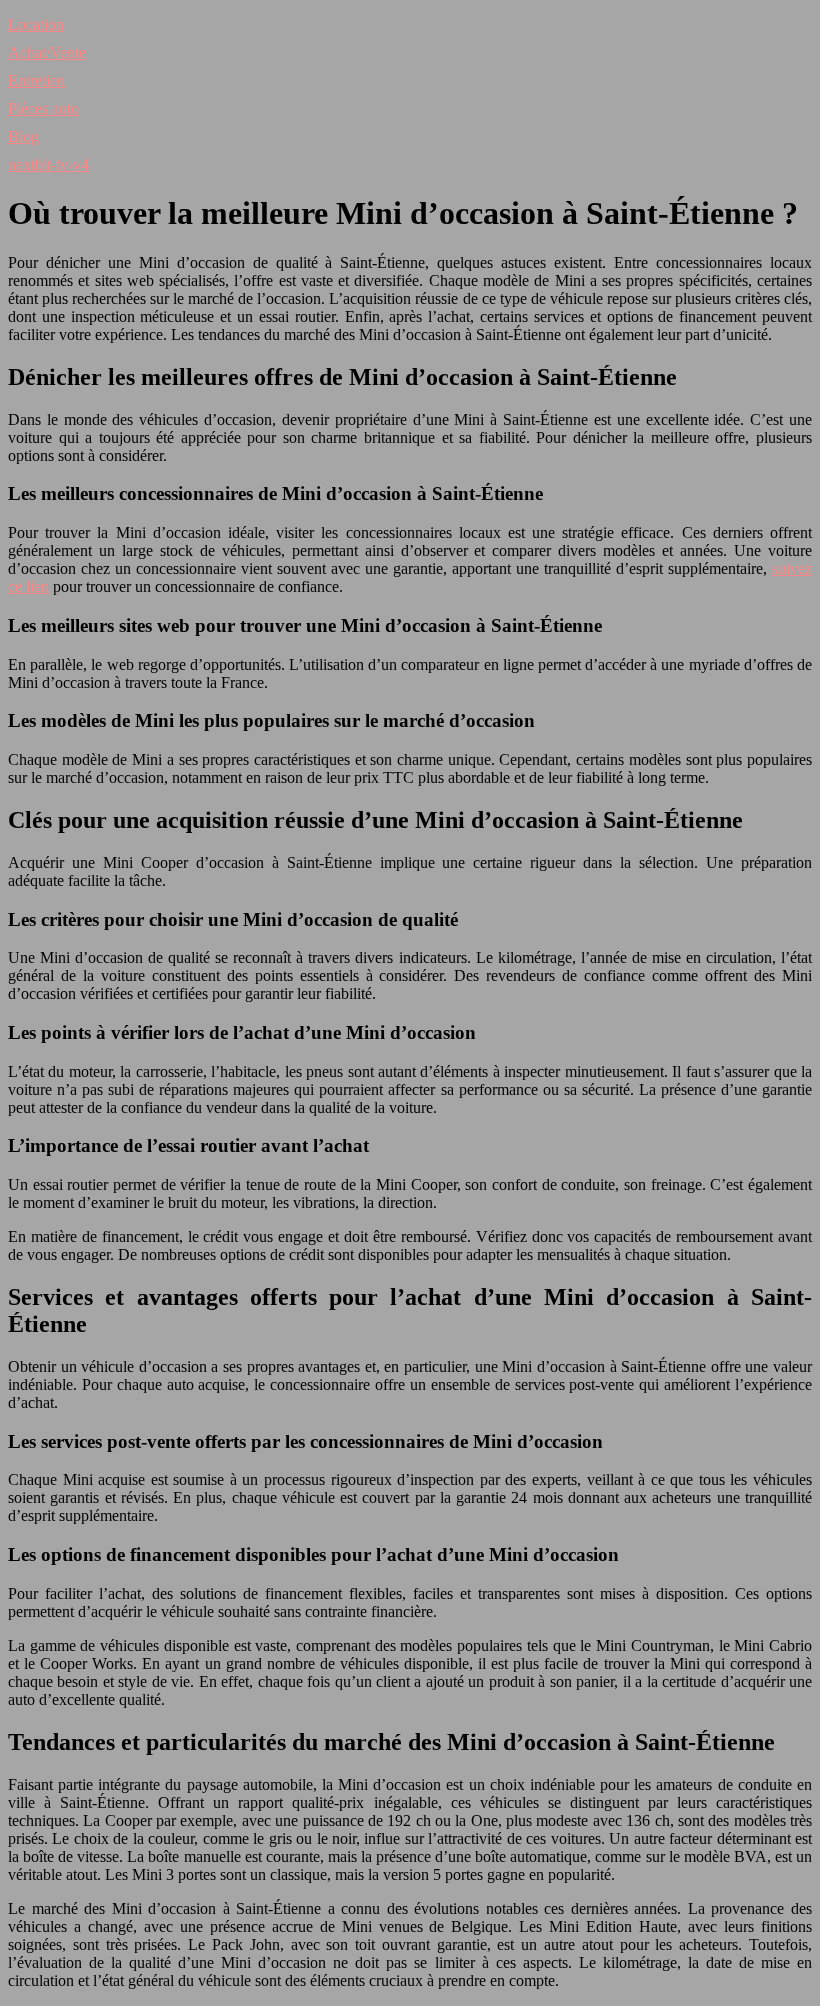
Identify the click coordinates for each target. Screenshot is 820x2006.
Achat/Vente (47, 52)
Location (36, 24)
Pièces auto (43, 108)
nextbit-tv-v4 (48, 164)
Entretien (36, 80)
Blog (23, 136)
